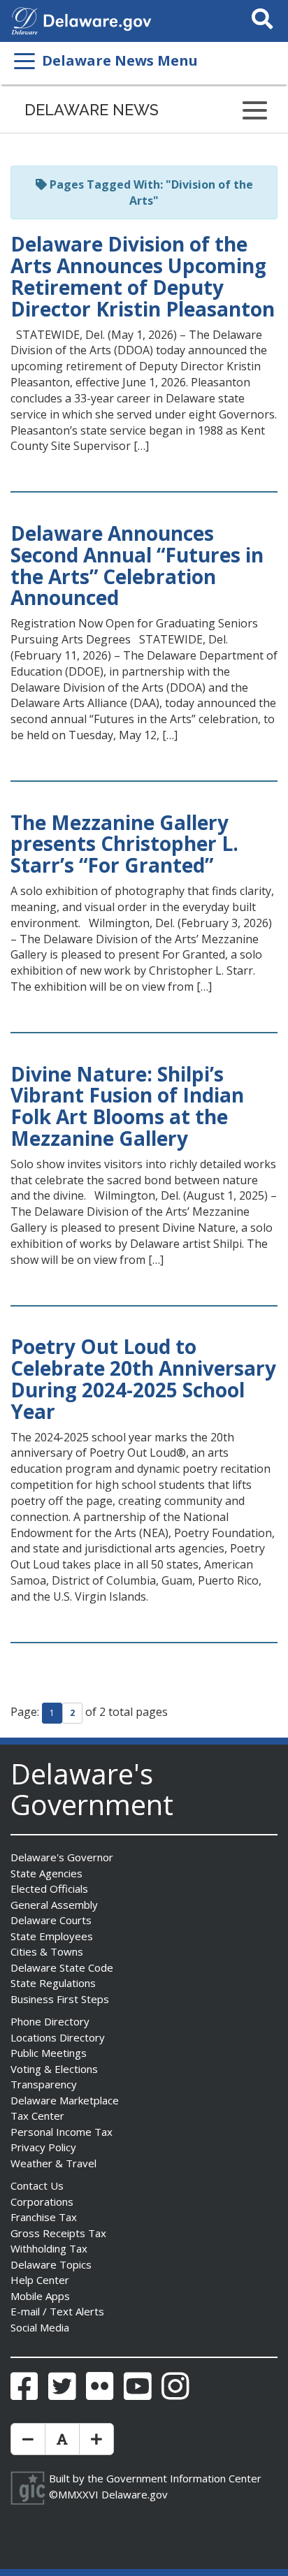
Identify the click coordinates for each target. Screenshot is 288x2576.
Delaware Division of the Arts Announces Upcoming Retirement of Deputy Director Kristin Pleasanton (143, 276)
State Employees (52, 1936)
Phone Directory (50, 2021)
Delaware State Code (62, 1967)
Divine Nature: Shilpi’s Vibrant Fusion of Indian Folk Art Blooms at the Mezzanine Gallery (127, 1106)
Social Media (40, 2327)
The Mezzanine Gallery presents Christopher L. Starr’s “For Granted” (124, 844)
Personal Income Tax (62, 2132)
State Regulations (53, 1983)
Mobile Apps (40, 2296)
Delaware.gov (135, 2494)
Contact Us (37, 2185)
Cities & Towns (47, 1951)
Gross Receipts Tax (58, 2233)
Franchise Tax (44, 2217)
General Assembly (54, 1905)
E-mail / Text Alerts (57, 2311)
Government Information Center (184, 2478)
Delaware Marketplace (65, 2100)
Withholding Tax (49, 2248)
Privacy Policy (43, 2147)
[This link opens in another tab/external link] (24, 20)
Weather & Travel (53, 2163)
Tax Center (37, 2116)
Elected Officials (49, 1889)
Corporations (42, 2202)
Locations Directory (58, 2037)
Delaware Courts (51, 1920)
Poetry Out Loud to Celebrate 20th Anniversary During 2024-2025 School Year (143, 1378)
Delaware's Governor (62, 1857)
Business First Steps (60, 1999)
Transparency (44, 2084)
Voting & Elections (54, 2069)
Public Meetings (49, 2053)
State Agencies (46, 1873)
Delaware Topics (51, 2264)
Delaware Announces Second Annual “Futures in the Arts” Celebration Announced (137, 565)
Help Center (40, 2280)
